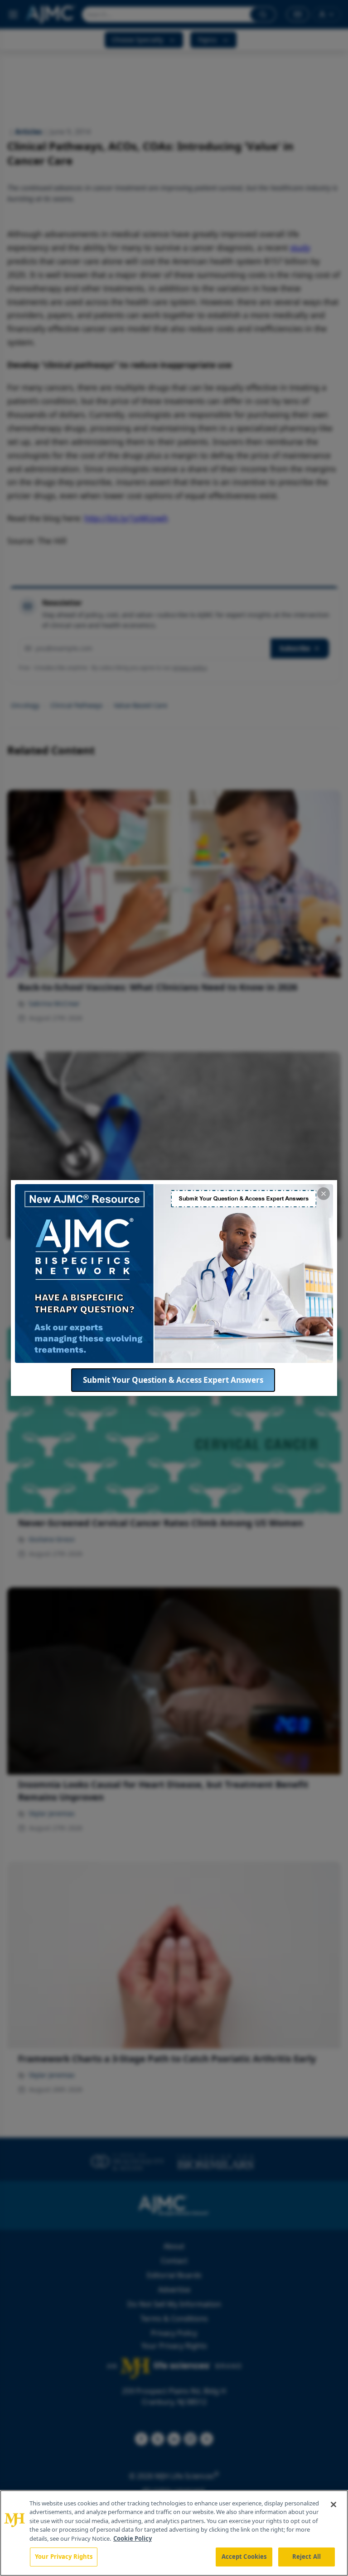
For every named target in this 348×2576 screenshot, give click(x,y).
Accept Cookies (244, 2557)
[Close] (333, 2505)
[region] (174, 2533)
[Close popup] (324, 1194)
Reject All (307, 2557)
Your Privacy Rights (64, 2557)
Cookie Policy (133, 2538)
